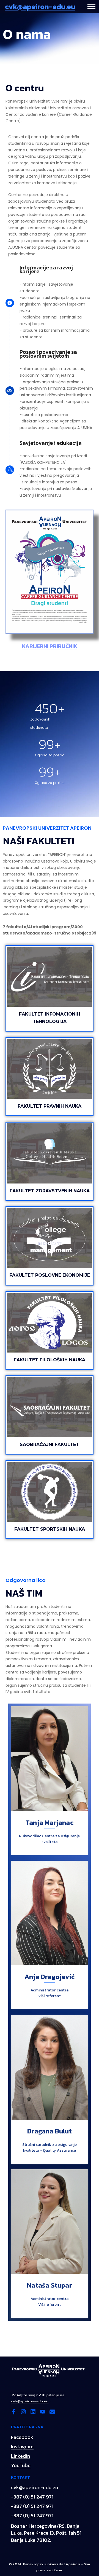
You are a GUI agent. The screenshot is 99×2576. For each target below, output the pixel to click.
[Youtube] (43, 2412)
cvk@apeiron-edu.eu (40, 6)
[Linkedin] (33, 2412)
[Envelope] (52, 2412)
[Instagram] (23, 2412)
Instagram (22, 2447)
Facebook (22, 2437)
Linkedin (20, 2456)
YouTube (21, 2465)
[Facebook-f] (14, 2412)
